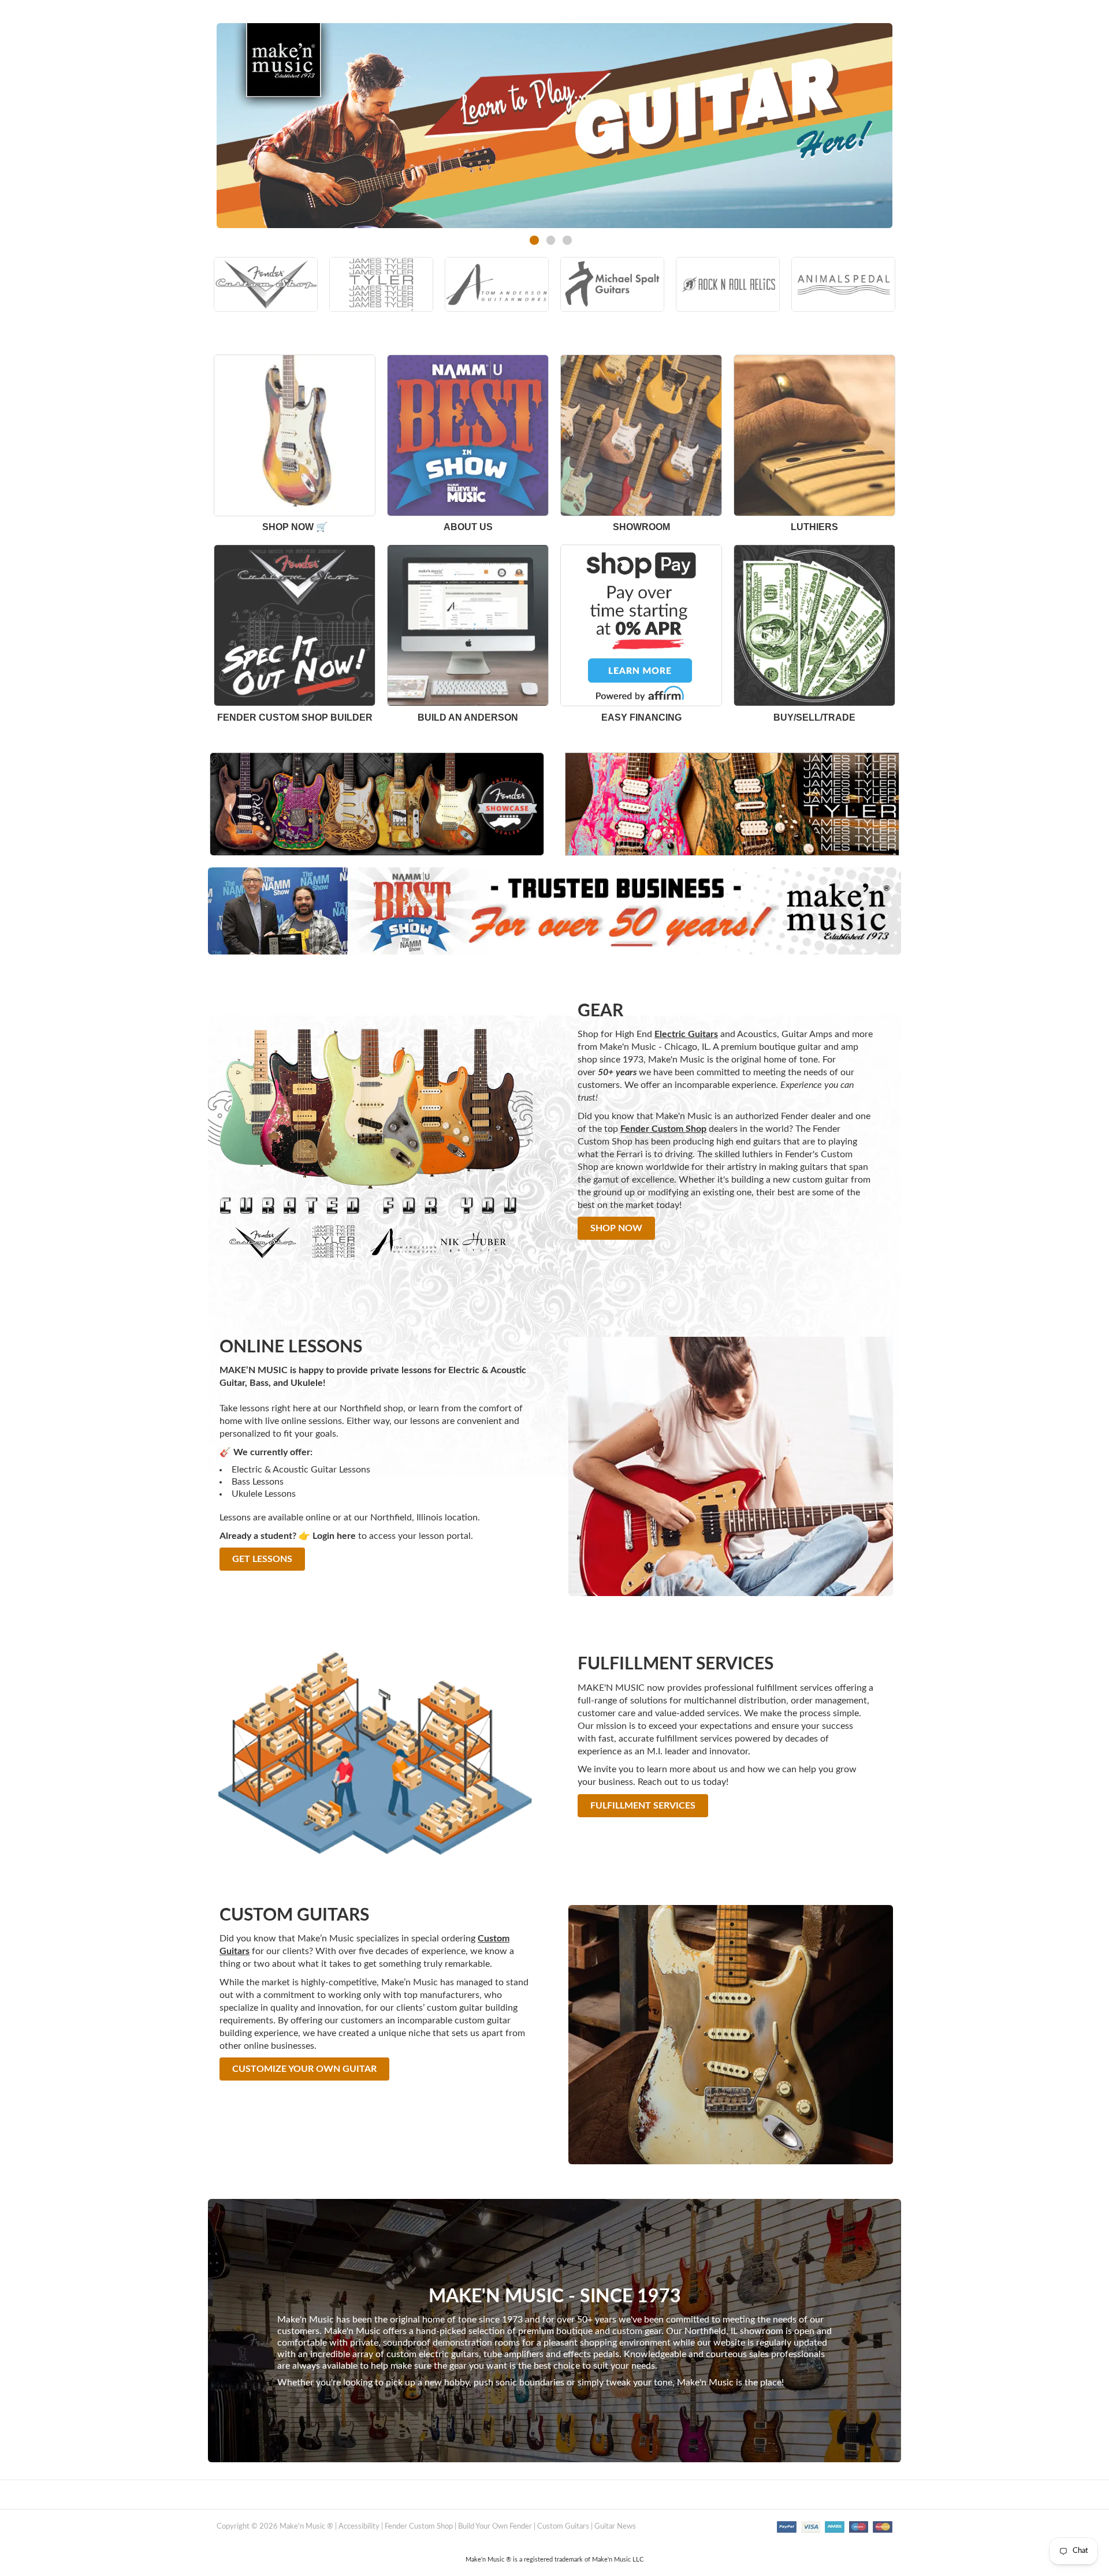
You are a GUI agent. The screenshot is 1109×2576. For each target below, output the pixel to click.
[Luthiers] (814, 435)
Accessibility (359, 2527)
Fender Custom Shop (419, 2527)
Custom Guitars (563, 2527)
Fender (795, 1116)
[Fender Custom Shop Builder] (295, 625)
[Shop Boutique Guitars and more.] (554, 910)
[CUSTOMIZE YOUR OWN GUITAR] (304, 2083)
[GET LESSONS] (262, 1573)
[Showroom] (641, 435)
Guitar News (615, 2527)
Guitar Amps (807, 1034)
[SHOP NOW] (616, 1242)
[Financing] (641, 625)
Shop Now (616, 1228)
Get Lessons (262, 1559)
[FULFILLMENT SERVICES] (643, 1820)
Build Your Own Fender (495, 2527)
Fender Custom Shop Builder (295, 717)
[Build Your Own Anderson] (468, 625)
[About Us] (295, 435)
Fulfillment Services (643, 1806)
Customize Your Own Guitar (304, 2069)
